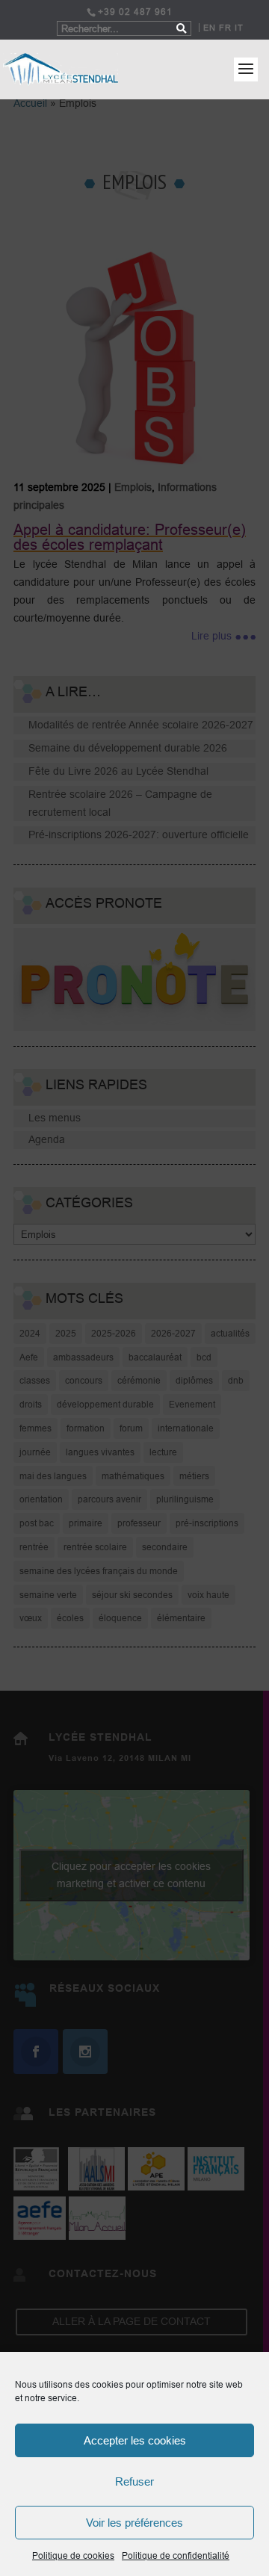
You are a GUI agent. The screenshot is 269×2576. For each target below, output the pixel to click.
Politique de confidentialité (176, 2555)
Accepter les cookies (135, 2440)
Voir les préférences (134, 2523)
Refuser (134, 2481)
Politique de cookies (73, 2555)
